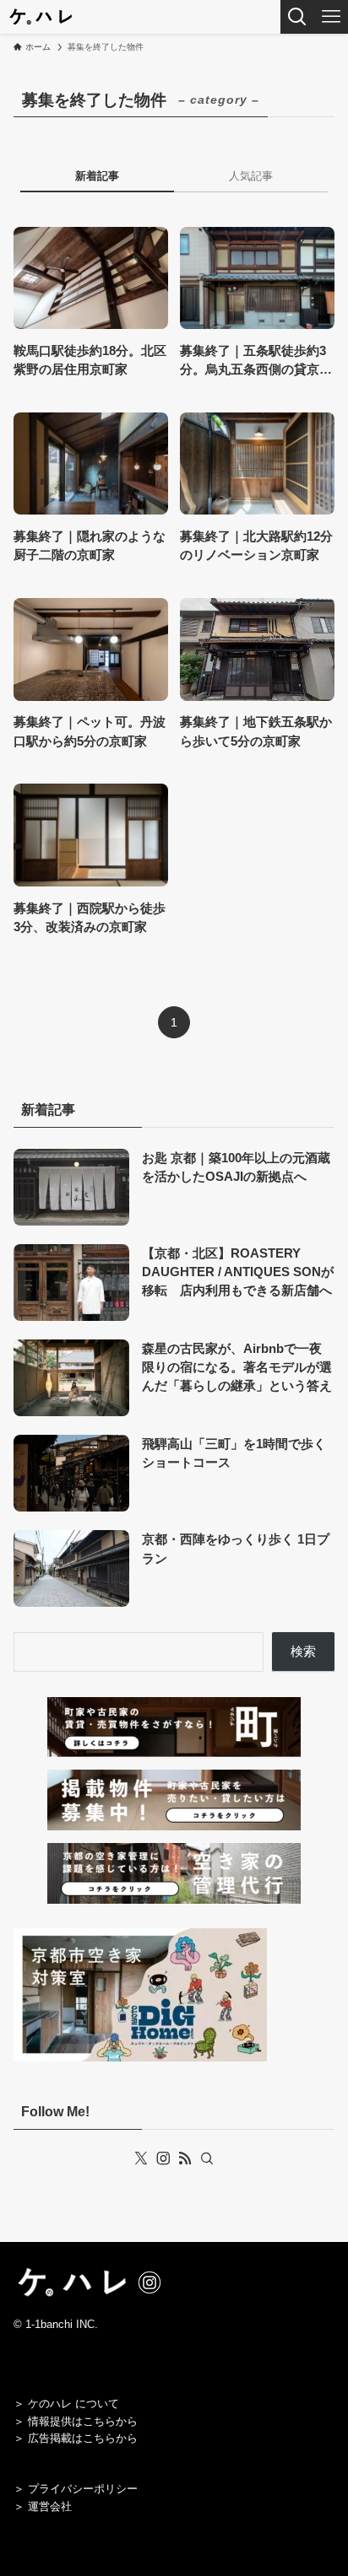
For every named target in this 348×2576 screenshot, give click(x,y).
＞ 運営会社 (43, 2506)
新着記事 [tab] (97, 176)
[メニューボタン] (331, 17)
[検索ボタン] (297, 17)
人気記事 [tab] (251, 176)
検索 (303, 1652)
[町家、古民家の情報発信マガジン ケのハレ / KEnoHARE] (40, 17)
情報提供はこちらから (83, 2421)
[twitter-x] (141, 2158)
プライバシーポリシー (83, 2489)
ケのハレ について (73, 2404)
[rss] (185, 2158)
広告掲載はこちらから (83, 2438)
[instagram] (163, 2158)
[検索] (207, 2158)
